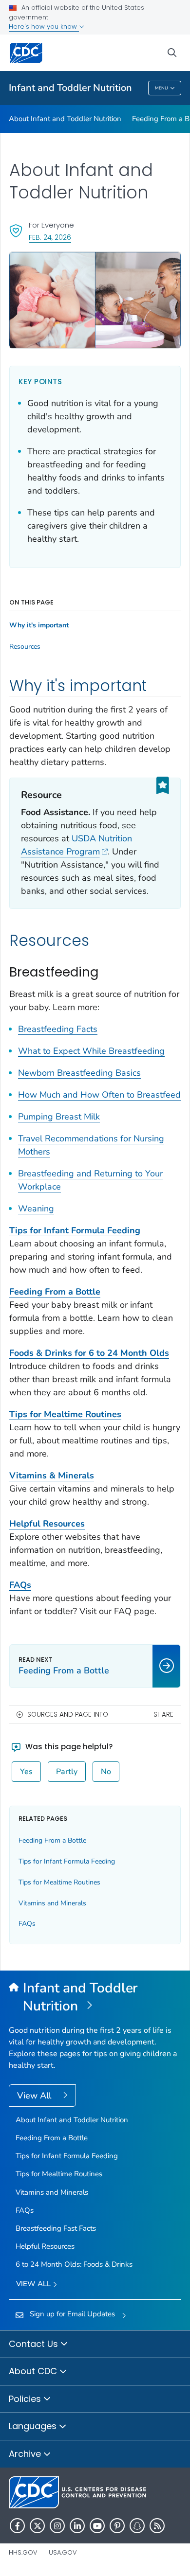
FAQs (27, 1924)
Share (163, 1714)
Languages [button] (34, 2426)
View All (35, 2096)
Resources (25, 647)
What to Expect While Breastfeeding (91, 1051)
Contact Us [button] (35, 2344)
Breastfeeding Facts (58, 1029)
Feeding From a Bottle (52, 1840)
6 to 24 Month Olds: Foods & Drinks (74, 2264)
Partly (67, 1772)
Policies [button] (26, 2399)
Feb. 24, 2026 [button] (50, 237)
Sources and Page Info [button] (68, 1714)
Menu (161, 88)
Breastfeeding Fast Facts (56, 2228)
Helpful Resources (45, 2246)
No (106, 1772)
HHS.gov (23, 2552)
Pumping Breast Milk (59, 1117)
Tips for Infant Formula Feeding (75, 1230)
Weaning (36, 1208)
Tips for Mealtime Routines (59, 1882)
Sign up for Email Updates (72, 2314)
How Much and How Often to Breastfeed (99, 1095)
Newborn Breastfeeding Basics (79, 1073)
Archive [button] (26, 2454)
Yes (26, 1772)
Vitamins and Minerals (52, 1903)
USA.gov (63, 2552)
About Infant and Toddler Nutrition (65, 119)
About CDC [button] (34, 2371)
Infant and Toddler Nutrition (70, 88)
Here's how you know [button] (44, 27)
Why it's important (39, 625)
